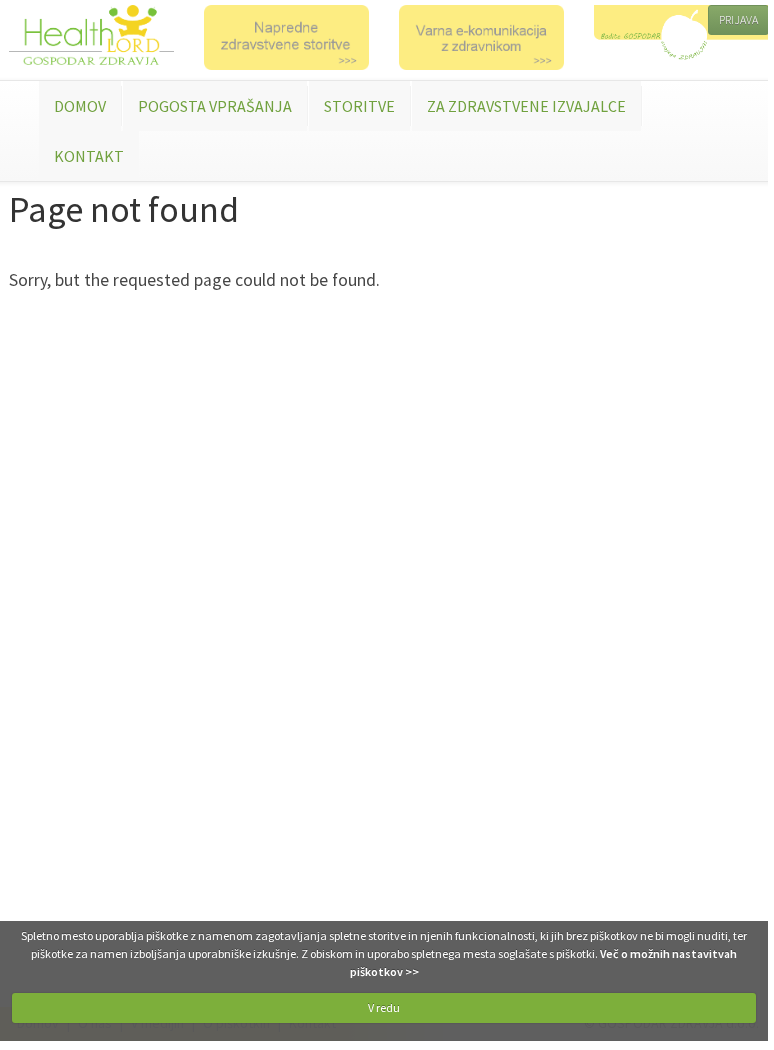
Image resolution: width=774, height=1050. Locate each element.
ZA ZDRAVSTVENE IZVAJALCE (526, 106)
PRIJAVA (738, 19)
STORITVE (359, 106)
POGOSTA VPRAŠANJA (215, 106)
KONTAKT (89, 156)
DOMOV (80, 106)
